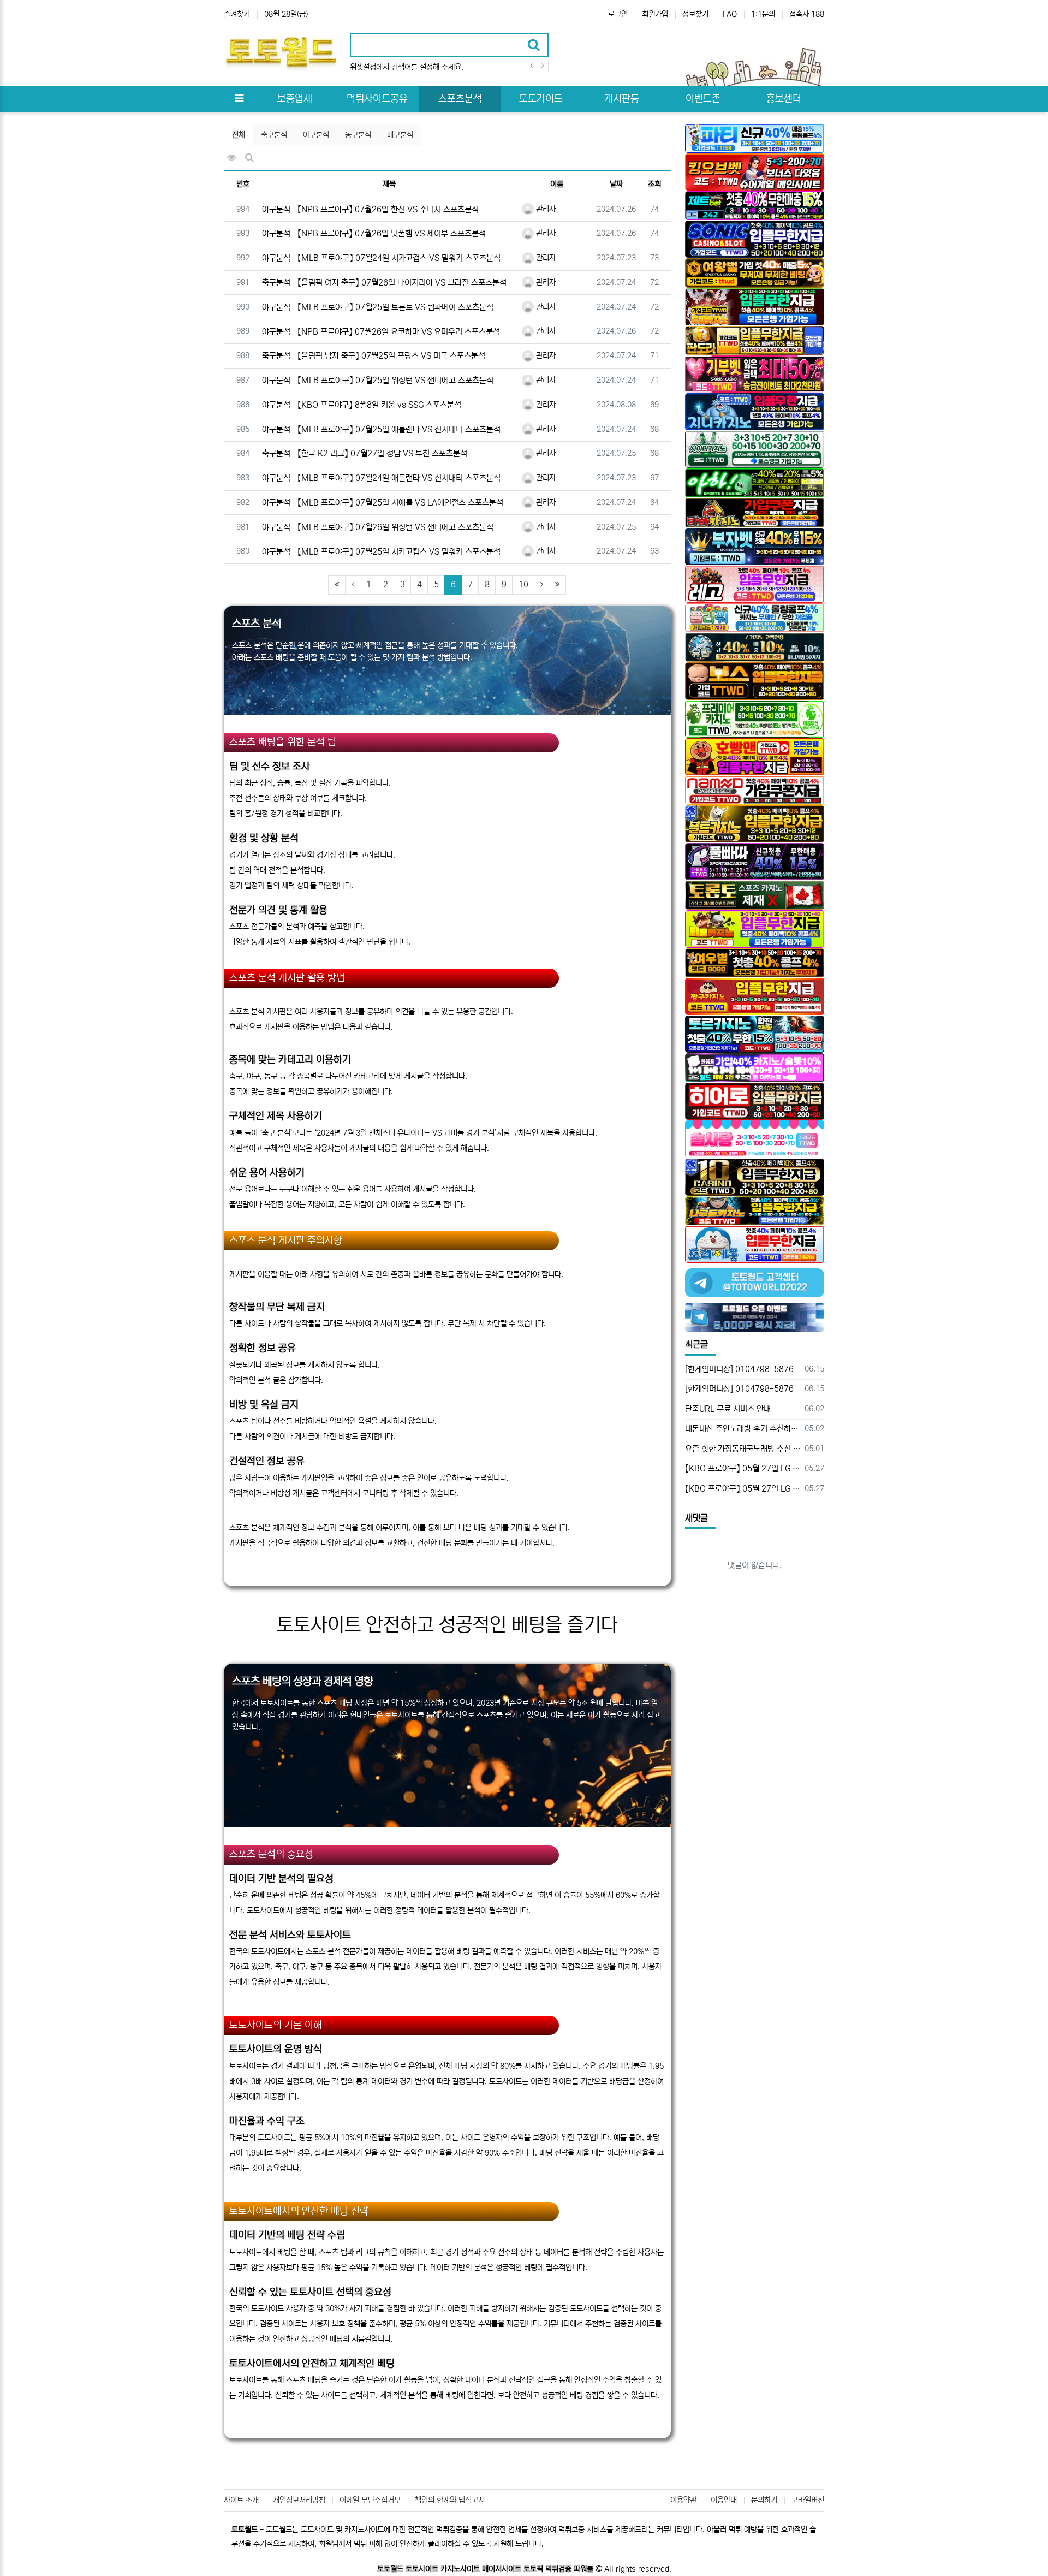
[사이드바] (239, 99)
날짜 (616, 184)
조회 (654, 184)
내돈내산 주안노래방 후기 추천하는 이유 (743, 1429)
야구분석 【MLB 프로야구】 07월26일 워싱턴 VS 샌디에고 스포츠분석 (378, 527)
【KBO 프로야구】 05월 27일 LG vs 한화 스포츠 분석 (743, 1468)
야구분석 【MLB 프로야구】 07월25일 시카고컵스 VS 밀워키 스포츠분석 (381, 552)
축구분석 (274, 135)
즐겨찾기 (237, 14)
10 (523, 584)
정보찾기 (695, 14)
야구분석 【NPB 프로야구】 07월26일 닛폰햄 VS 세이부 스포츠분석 (374, 233)
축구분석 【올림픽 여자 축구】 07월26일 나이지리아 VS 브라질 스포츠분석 (384, 283)
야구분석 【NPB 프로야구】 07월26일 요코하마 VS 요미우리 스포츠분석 (381, 332)
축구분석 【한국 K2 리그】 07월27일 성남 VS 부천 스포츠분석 (365, 453)
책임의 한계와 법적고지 (450, 2500)
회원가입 (655, 14)
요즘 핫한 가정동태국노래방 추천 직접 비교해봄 (743, 1449)
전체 (239, 135)
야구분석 (316, 135)
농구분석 (358, 135)
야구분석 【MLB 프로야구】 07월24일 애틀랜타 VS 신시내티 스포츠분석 (381, 478)
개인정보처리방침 (299, 2500)
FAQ (730, 14)
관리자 (545, 209)
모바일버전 (808, 2500)
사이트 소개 (241, 2500)
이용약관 (683, 2500)
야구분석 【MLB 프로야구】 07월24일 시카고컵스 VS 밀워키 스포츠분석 (381, 258)
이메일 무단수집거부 (370, 2500)
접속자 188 (807, 14)
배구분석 (400, 135)
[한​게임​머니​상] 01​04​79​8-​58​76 (739, 1369)
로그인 (618, 14)
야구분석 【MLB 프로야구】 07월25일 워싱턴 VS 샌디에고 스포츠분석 (378, 380)
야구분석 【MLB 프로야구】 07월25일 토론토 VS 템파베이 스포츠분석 (378, 307)
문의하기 (764, 2500)
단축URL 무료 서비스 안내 (728, 1409)
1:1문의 (763, 14)
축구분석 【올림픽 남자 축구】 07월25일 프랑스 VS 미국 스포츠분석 (374, 356)
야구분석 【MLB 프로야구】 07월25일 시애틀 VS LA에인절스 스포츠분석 (383, 503)
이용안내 (724, 2500)
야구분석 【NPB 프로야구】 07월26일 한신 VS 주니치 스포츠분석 (370, 209)
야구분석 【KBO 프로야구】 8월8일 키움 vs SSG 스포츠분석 (362, 405)
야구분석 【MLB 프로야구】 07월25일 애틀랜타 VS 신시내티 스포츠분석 (381, 429)
